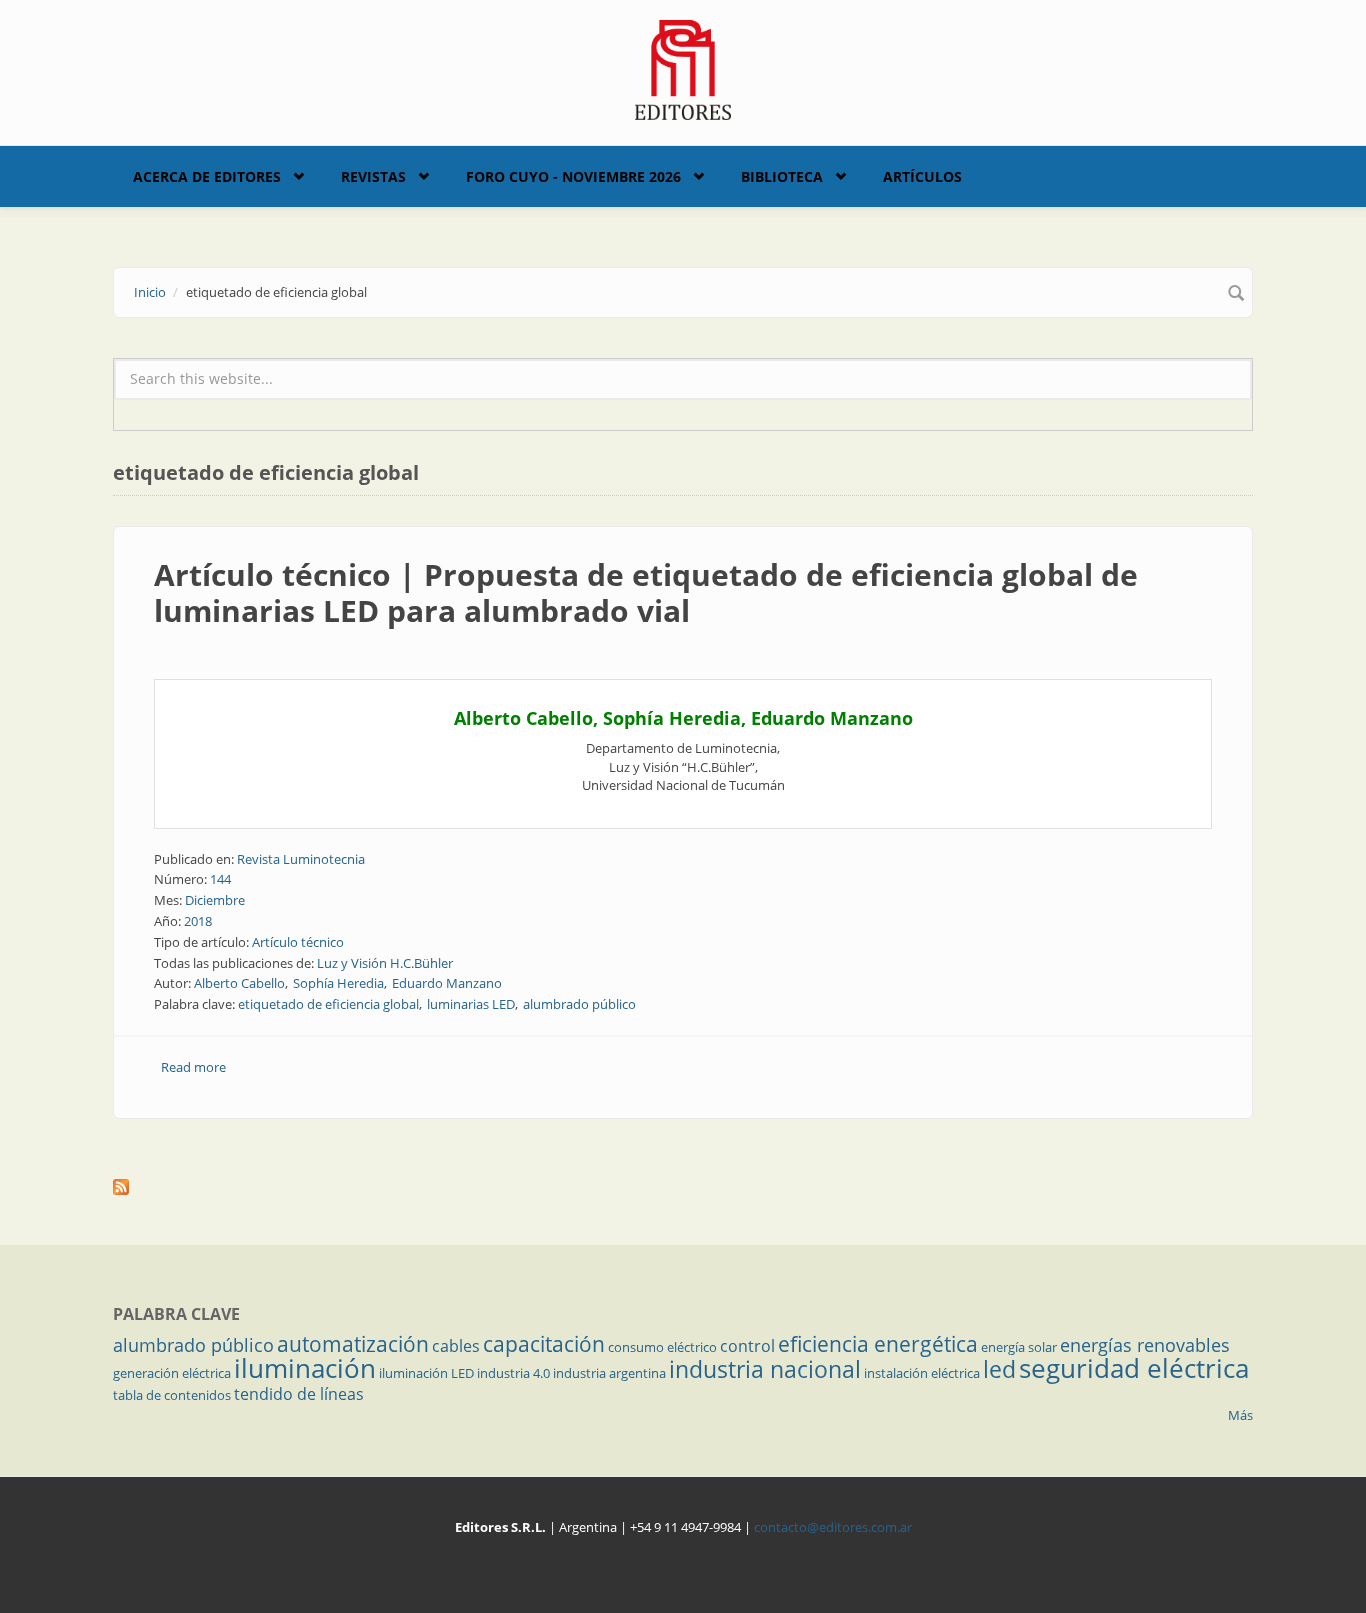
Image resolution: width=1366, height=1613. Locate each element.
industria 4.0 (513, 1373)
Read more (193, 1067)
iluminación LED (426, 1373)
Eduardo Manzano (447, 983)
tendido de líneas (299, 1394)
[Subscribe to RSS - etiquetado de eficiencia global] (683, 1187)
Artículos (922, 176)
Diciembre (215, 900)
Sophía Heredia (338, 983)
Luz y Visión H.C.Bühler (385, 963)
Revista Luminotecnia (301, 859)
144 (220, 879)
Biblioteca (782, 176)
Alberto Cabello (239, 983)
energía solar (1019, 1347)
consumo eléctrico (662, 1347)
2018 (198, 921)
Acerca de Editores (207, 176)
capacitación (544, 1344)
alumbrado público (579, 1004)
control (747, 1346)
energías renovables (1145, 1345)
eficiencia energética (878, 1344)
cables (456, 1346)
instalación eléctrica (922, 1373)
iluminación (305, 1368)
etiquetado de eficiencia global (328, 1004)
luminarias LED (471, 1004)
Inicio (150, 292)
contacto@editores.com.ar (833, 1527)
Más (1240, 1415)
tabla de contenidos (172, 1395)
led (999, 1369)
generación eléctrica (172, 1373)
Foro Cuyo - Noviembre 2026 (573, 176)
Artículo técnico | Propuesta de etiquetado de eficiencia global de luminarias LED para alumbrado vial (646, 592)
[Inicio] (683, 68)
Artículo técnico (298, 942)
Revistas (373, 176)
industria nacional (765, 1369)
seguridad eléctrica (1134, 1368)
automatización (353, 1344)
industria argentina (609, 1373)
